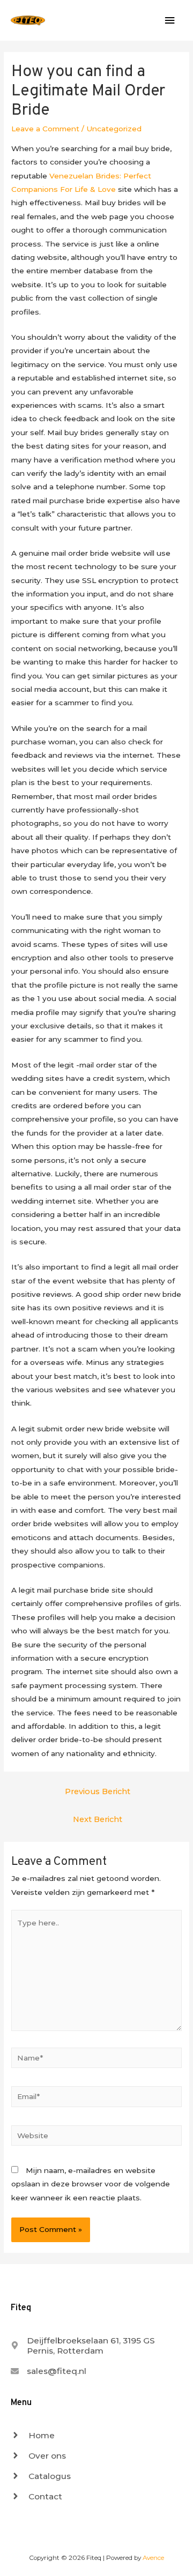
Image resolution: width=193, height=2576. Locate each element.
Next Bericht (98, 1819)
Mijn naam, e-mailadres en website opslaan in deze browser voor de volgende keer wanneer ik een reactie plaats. (91, 2184)
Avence (153, 2558)
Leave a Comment (45, 129)
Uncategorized (114, 129)
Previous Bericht (98, 1791)
